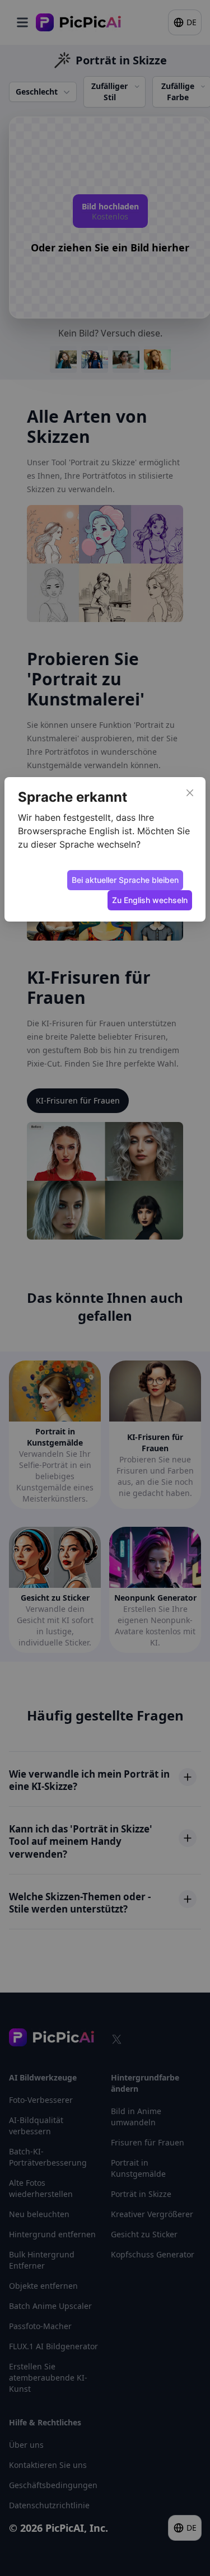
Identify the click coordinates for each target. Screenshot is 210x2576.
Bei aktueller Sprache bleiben (125, 880)
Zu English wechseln (150, 900)
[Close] (190, 793)
